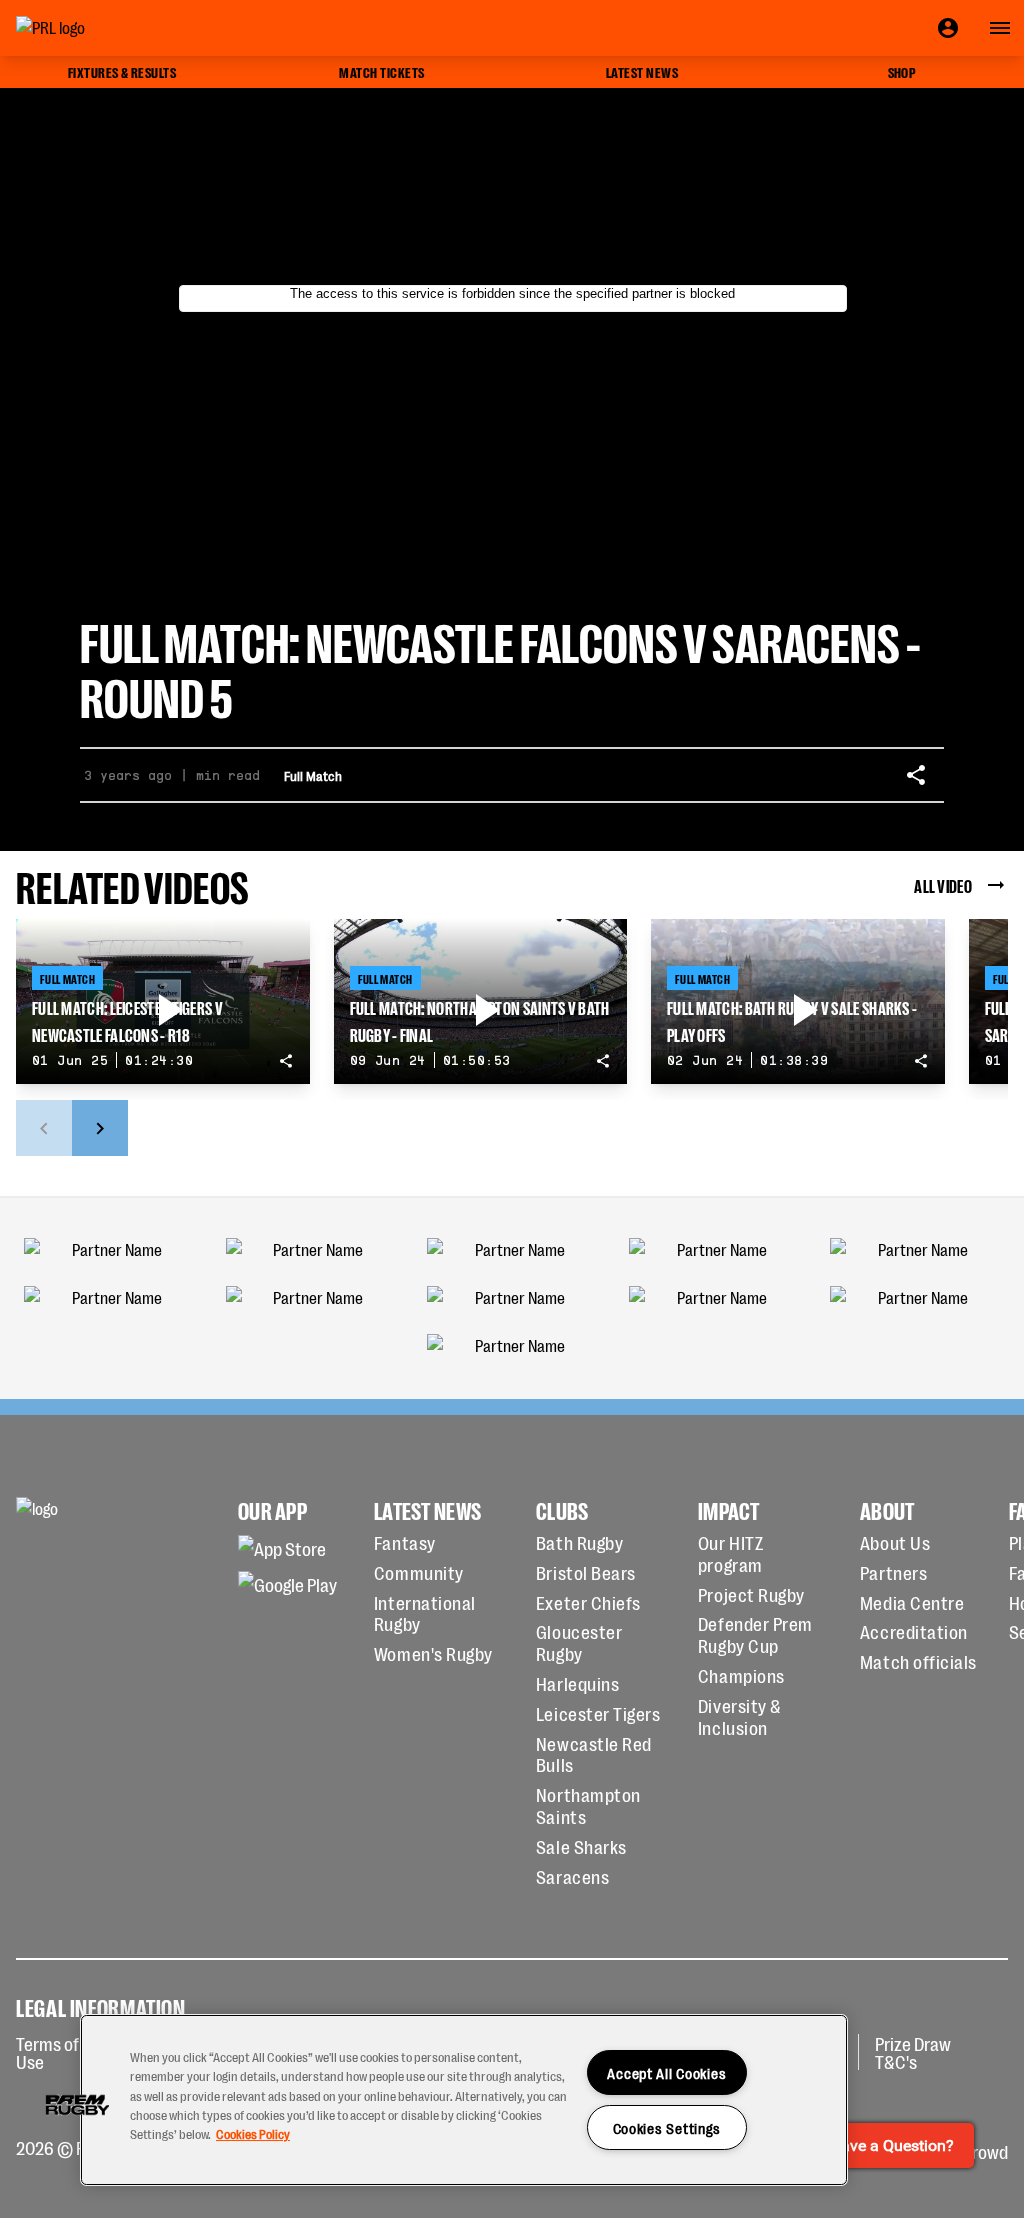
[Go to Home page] (96, 28)
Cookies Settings (667, 2127)
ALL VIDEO (943, 885)
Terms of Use (47, 2052)
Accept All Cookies (666, 2072)
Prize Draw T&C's (913, 2052)
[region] (464, 2100)
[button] (77, 2105)
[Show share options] (916, 775)
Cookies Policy (253, 2133)
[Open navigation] (1000, 28)
